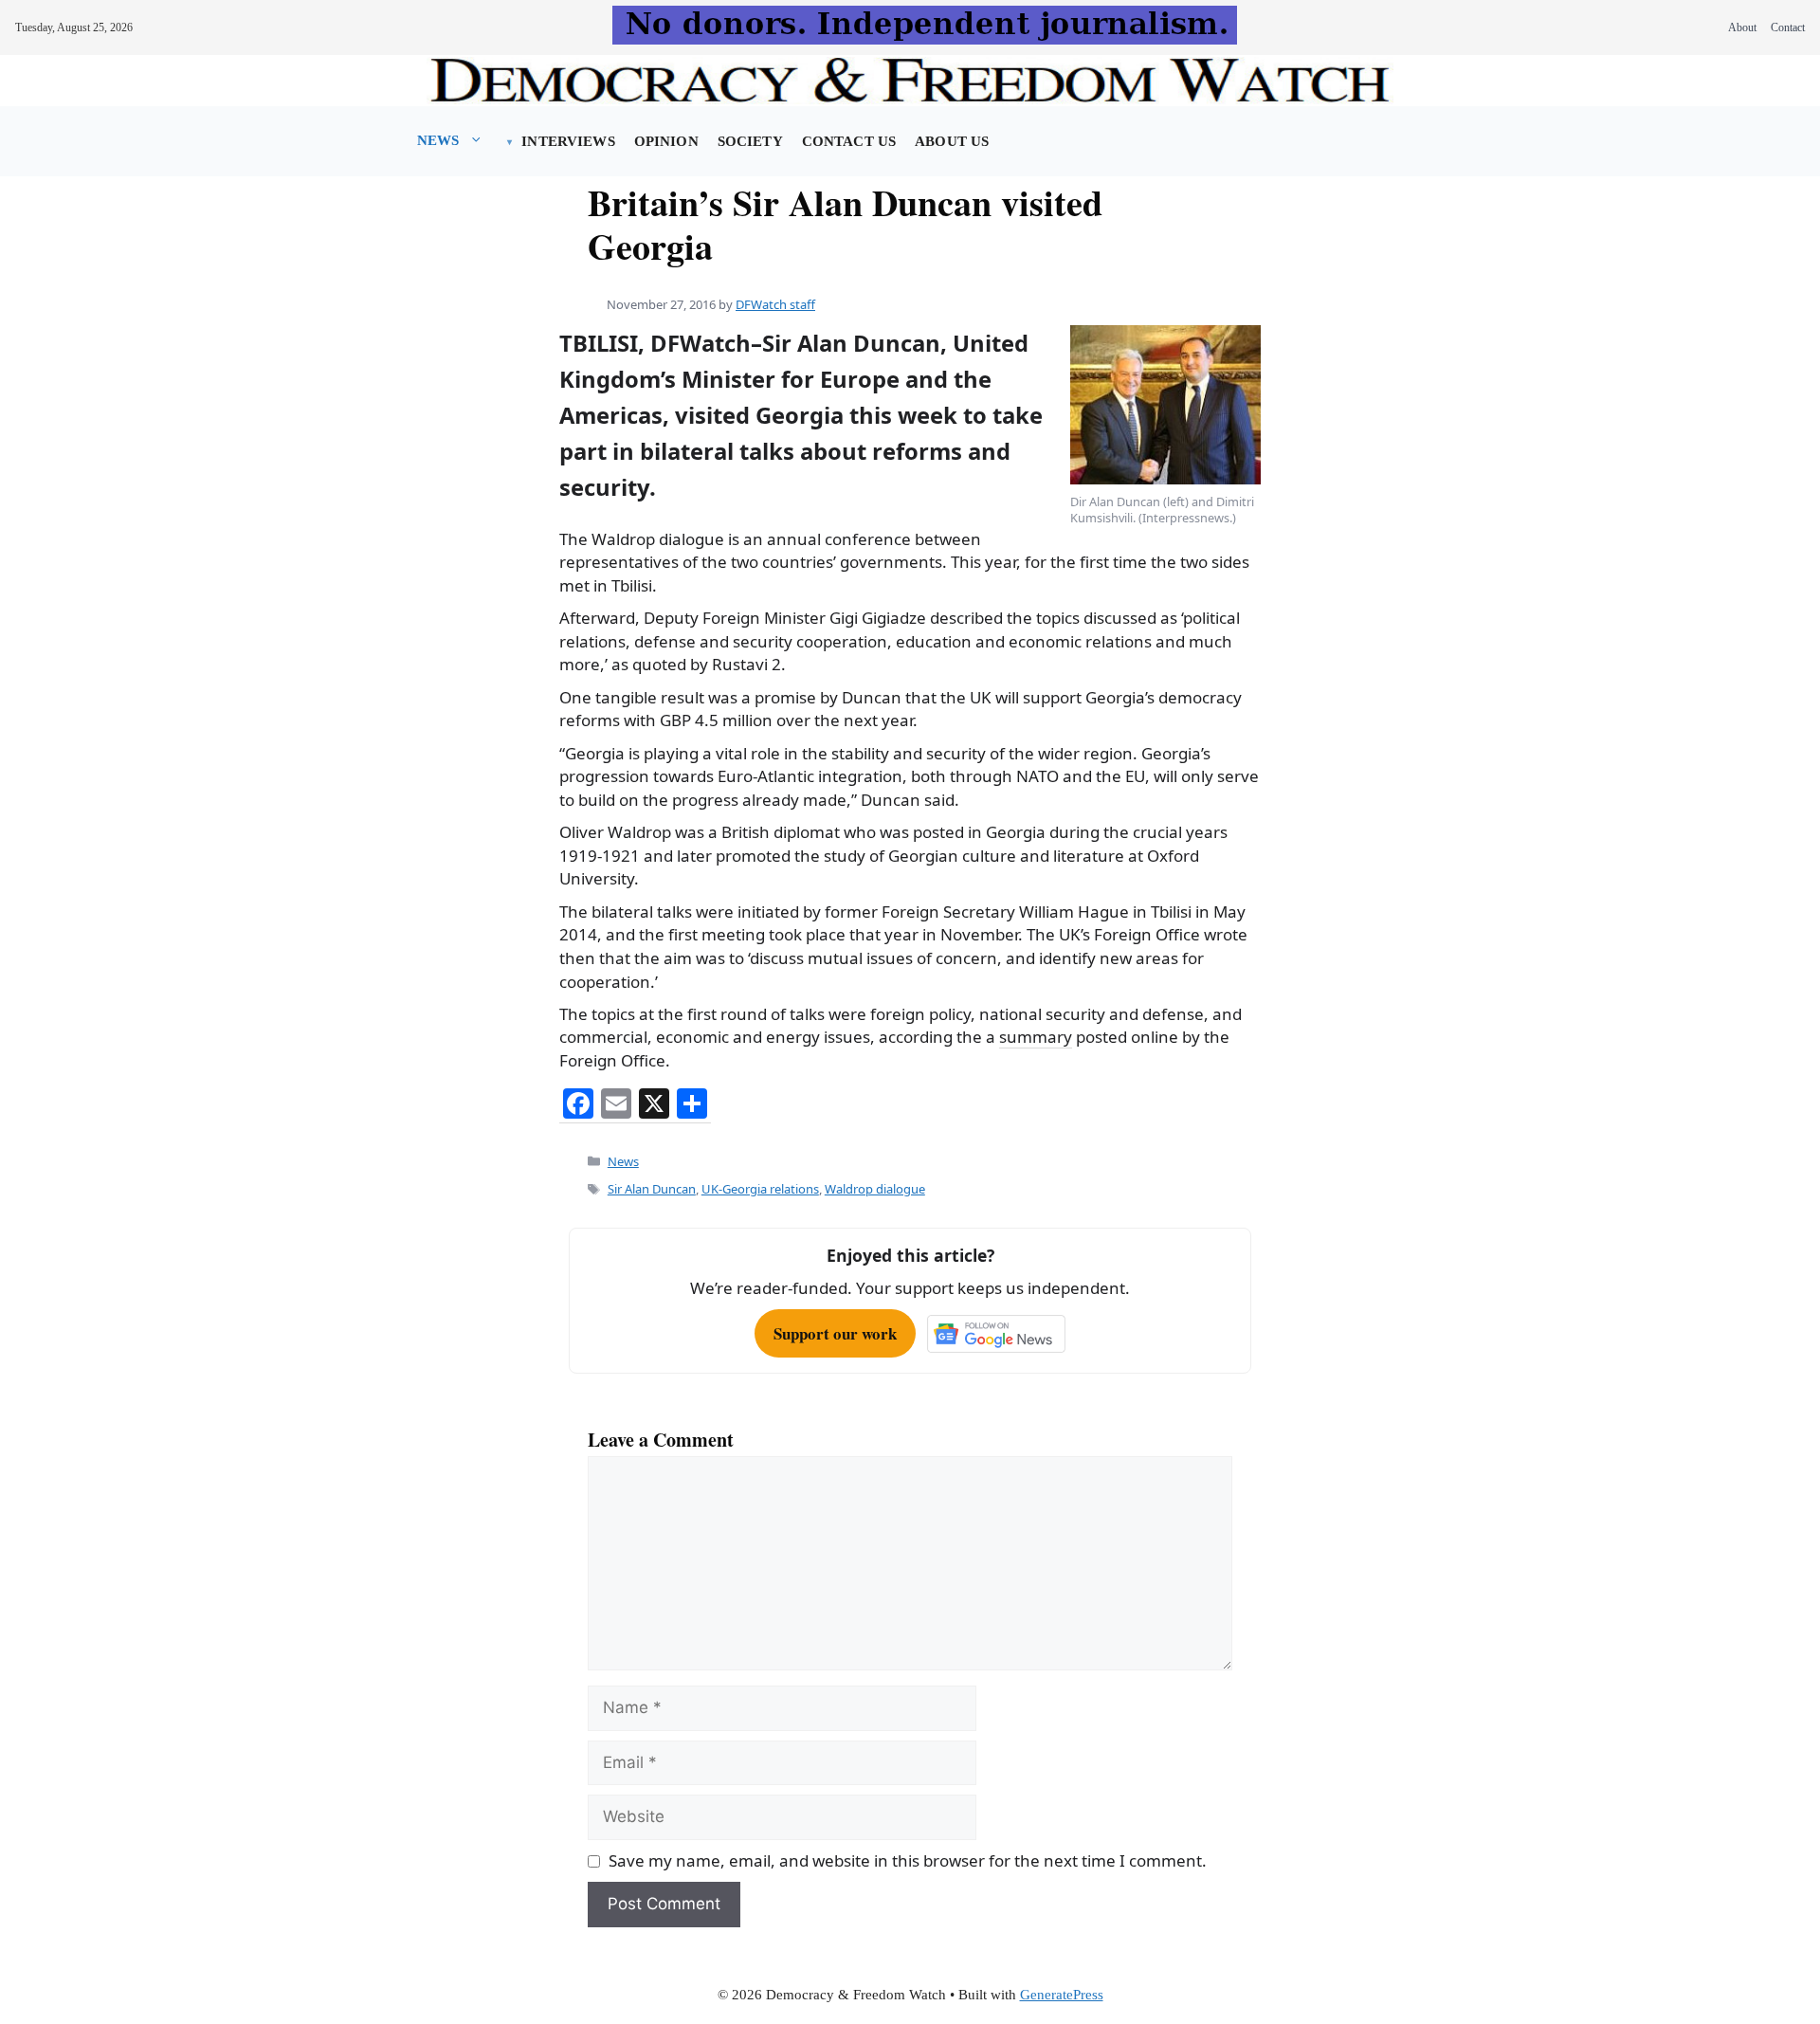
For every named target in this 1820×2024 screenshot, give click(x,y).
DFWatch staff (775, 304)
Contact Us (849, 141)
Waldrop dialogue (875, 1189)
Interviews (568, 141)
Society (750, 141)
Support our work (835, 1333)
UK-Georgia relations (760, 1189)
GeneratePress (1062, 1995)
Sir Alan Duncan (652, 1189)
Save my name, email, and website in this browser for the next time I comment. (908, 1860)
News (438, 140)
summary (1036, 1037)
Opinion (666, 141)
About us (952, 141)
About (1742, 27)
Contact (1788, 27)
